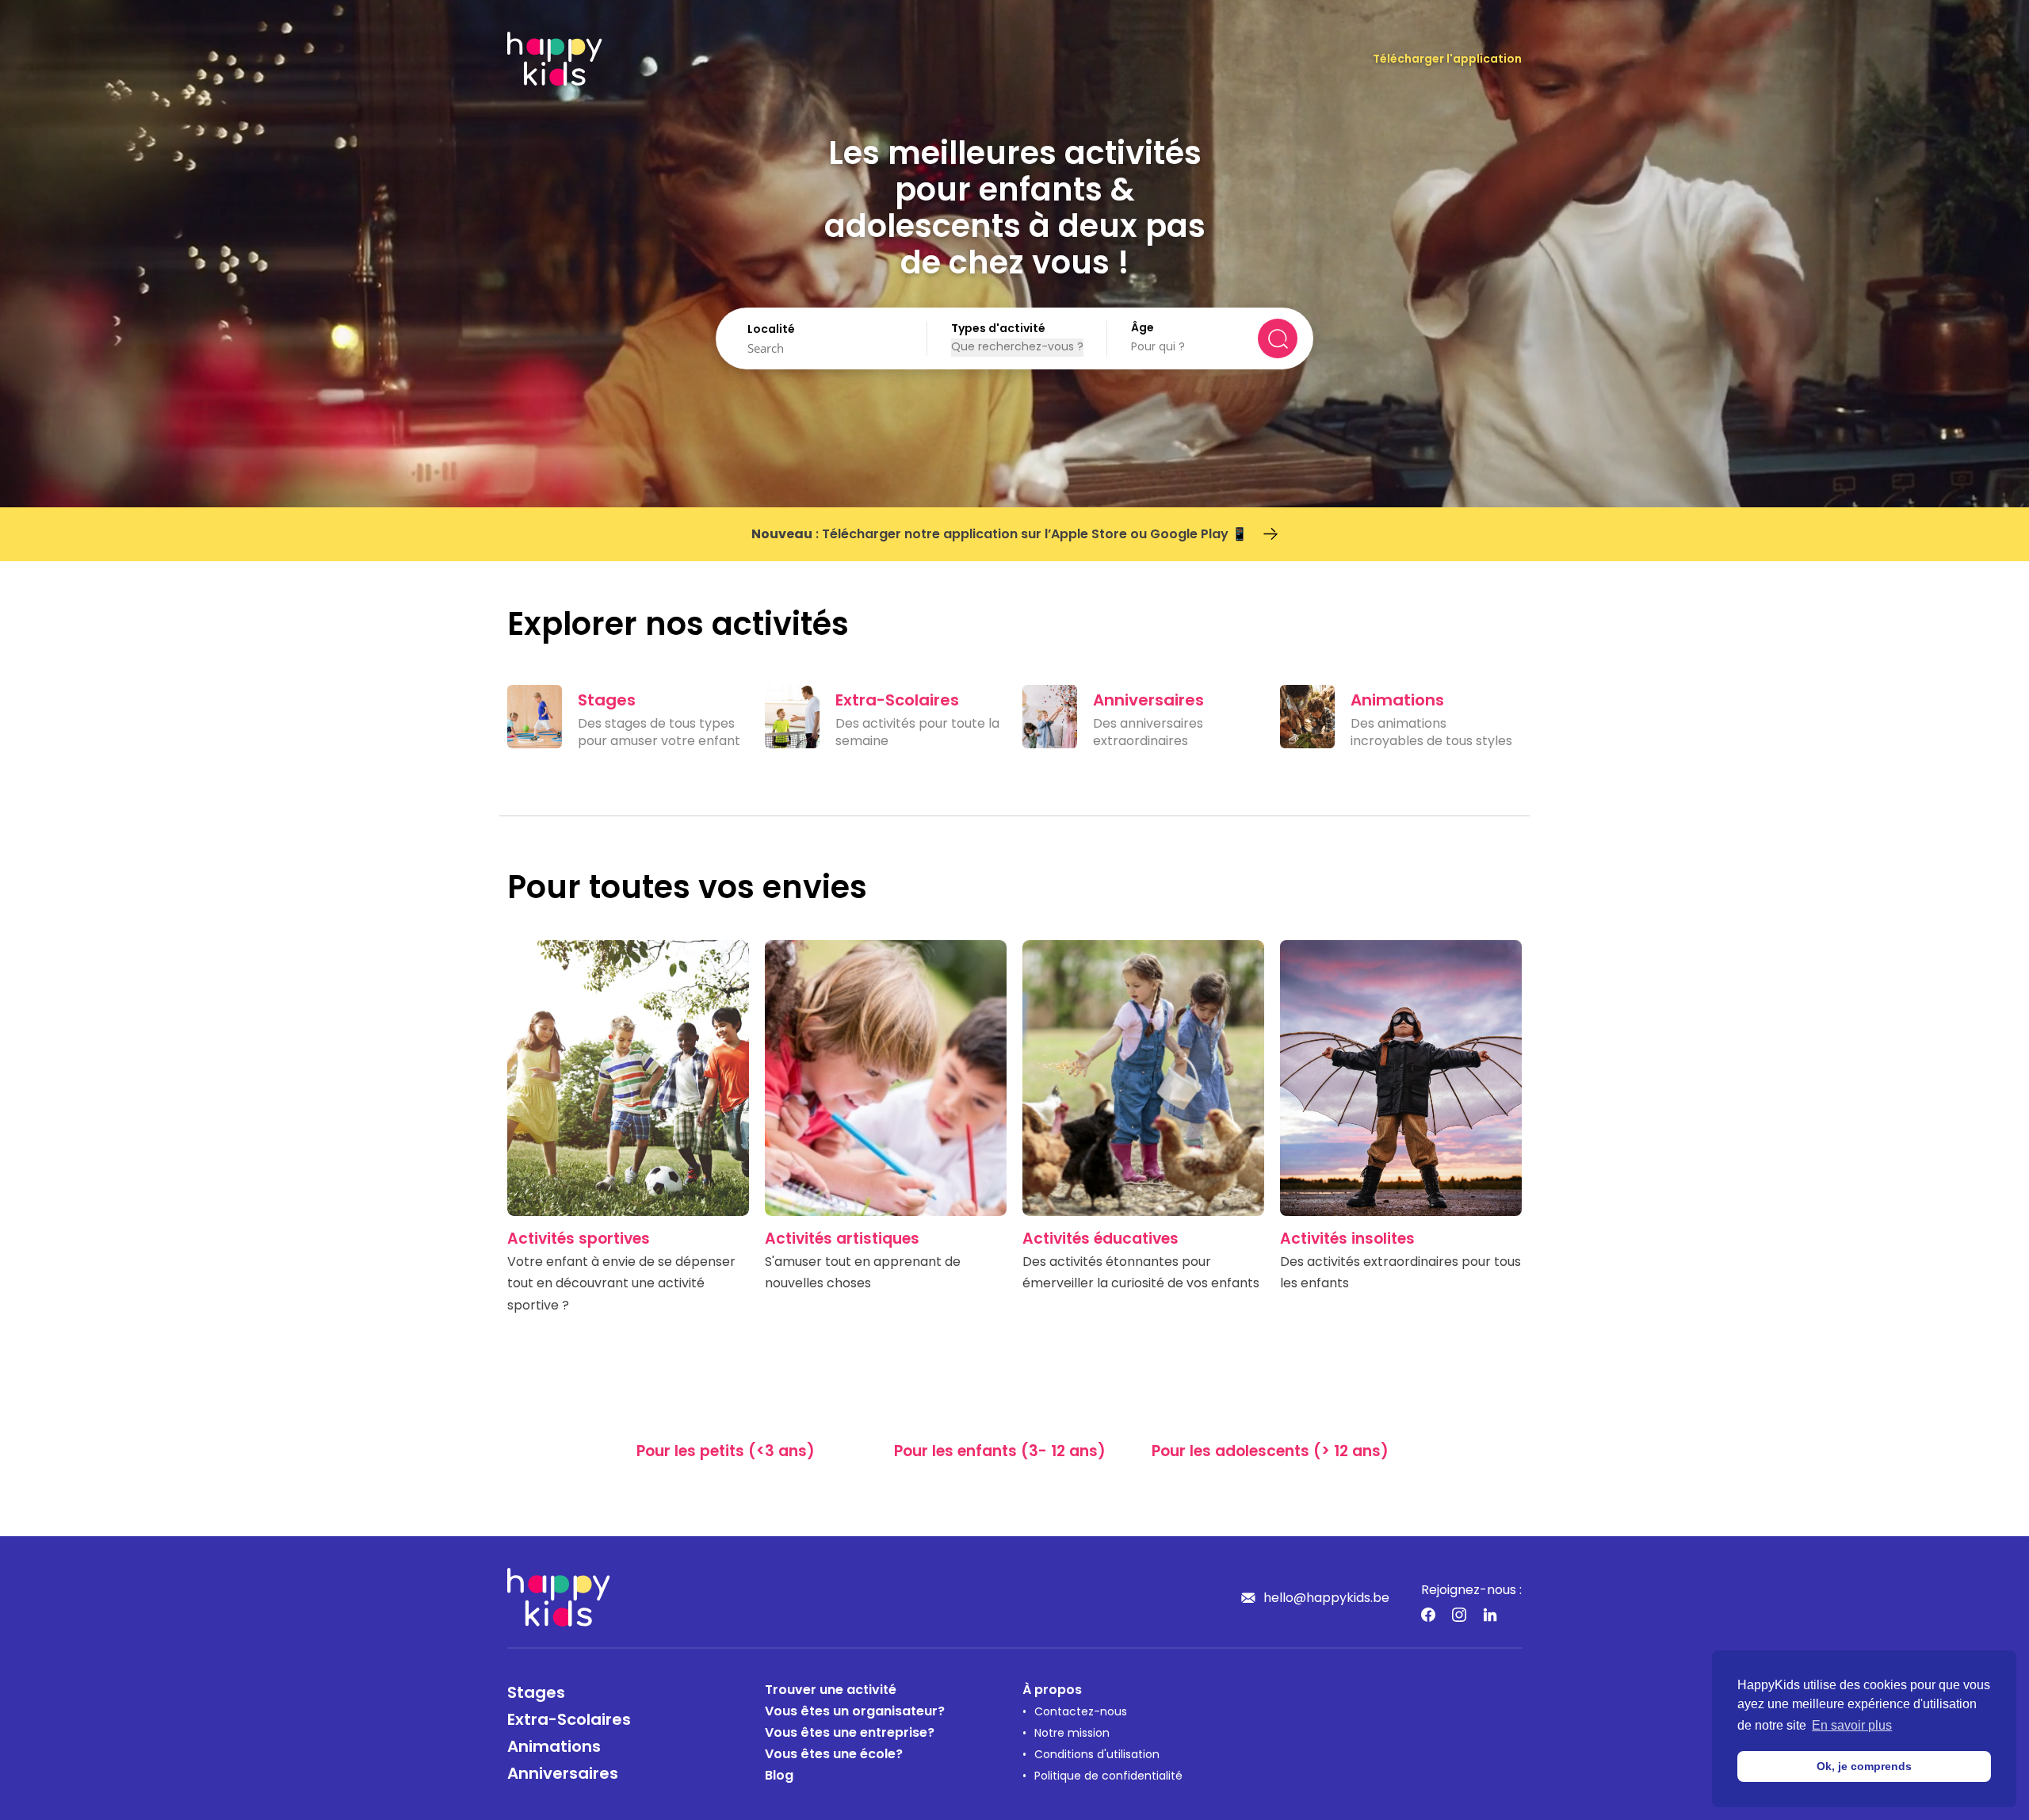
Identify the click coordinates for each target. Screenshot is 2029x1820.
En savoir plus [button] (1852, 1725)
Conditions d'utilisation (1097, 1755)
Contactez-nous (1081, 1713)
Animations (554, 1748)
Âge (1143, 329)
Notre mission (1072, 1734)
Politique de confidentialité (1108, 1777)
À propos (1052, 1691)
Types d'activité (998, 329)
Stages (536, 1694)
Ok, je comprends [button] (1864, 1766)
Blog (779, 1776)
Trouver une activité (831, 1691)
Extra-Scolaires (569, 1721)
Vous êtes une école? (834, 1755)
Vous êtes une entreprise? (850, 1734)
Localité (771, 330)
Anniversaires (563, 1775)
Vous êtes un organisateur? (855, 1712)
